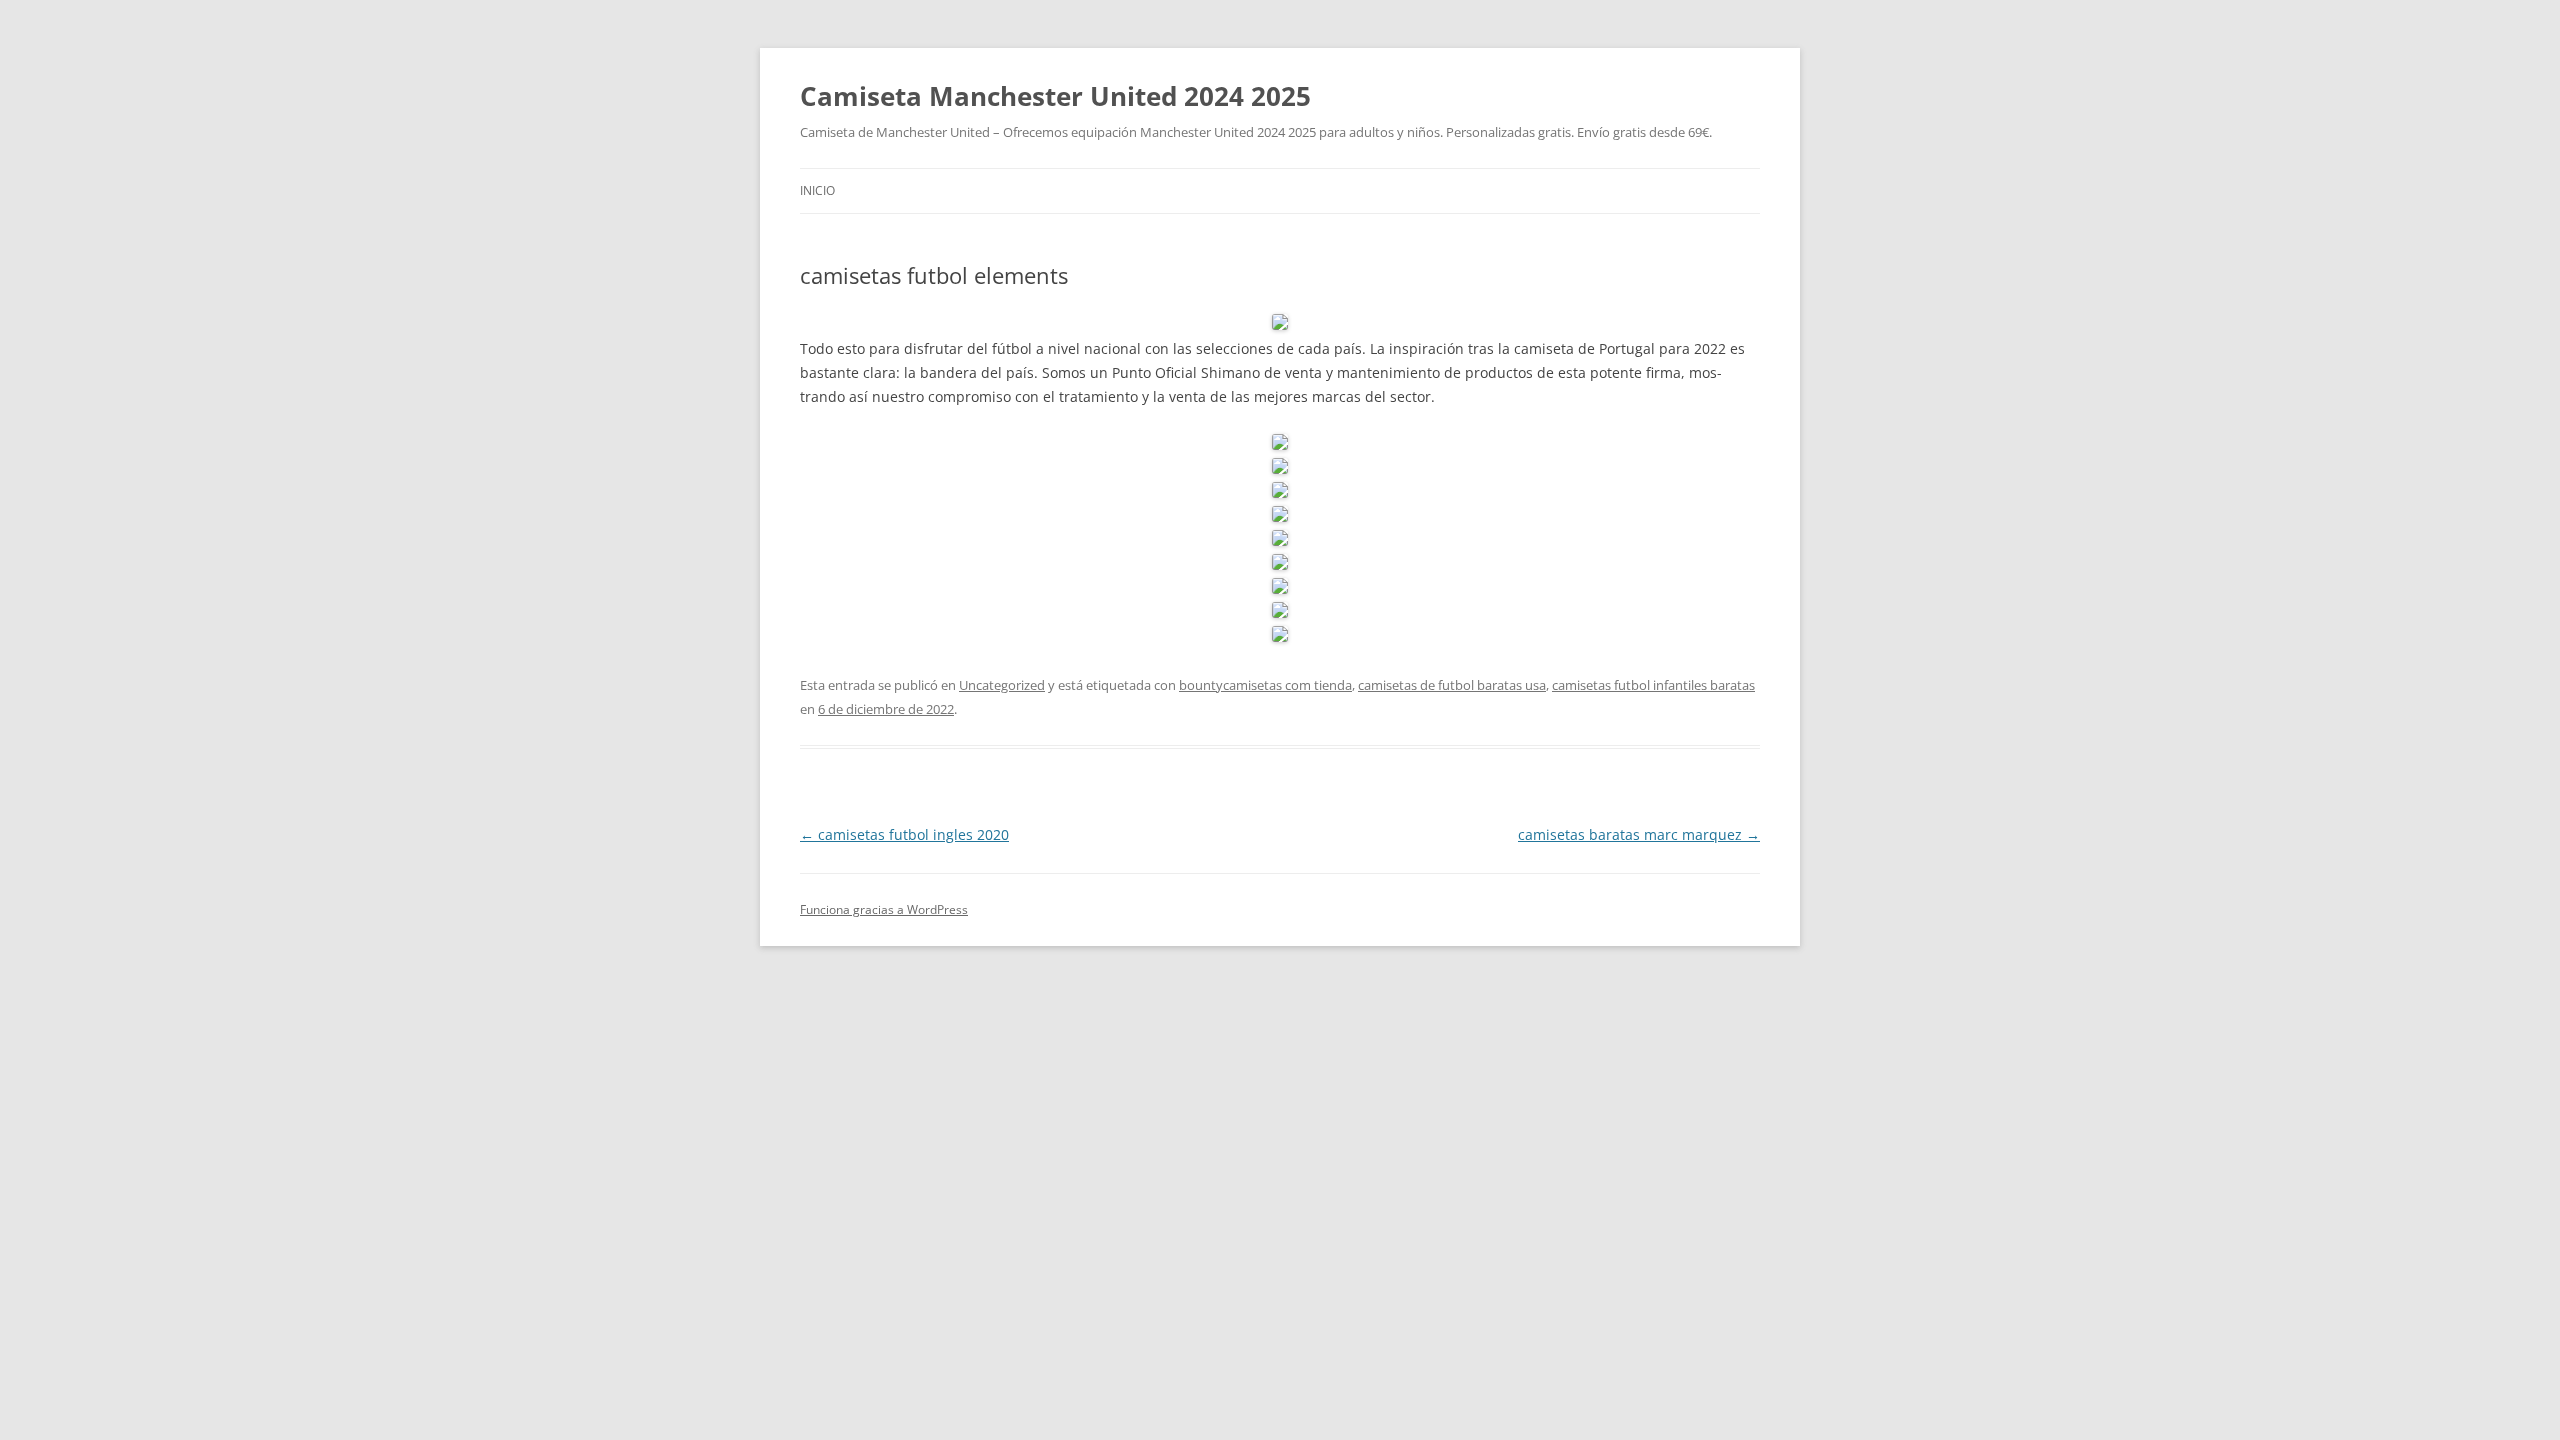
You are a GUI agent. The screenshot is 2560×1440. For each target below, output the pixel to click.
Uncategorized (1002, 685)
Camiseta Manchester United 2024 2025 (1055, 96)
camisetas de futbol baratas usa (1452, 685)
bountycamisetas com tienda (1265, 685)
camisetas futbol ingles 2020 (904, 834)
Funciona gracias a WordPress (884, 909)
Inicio (817, 190)
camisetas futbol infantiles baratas (1653, 685)
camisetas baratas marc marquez (1639, 834)
